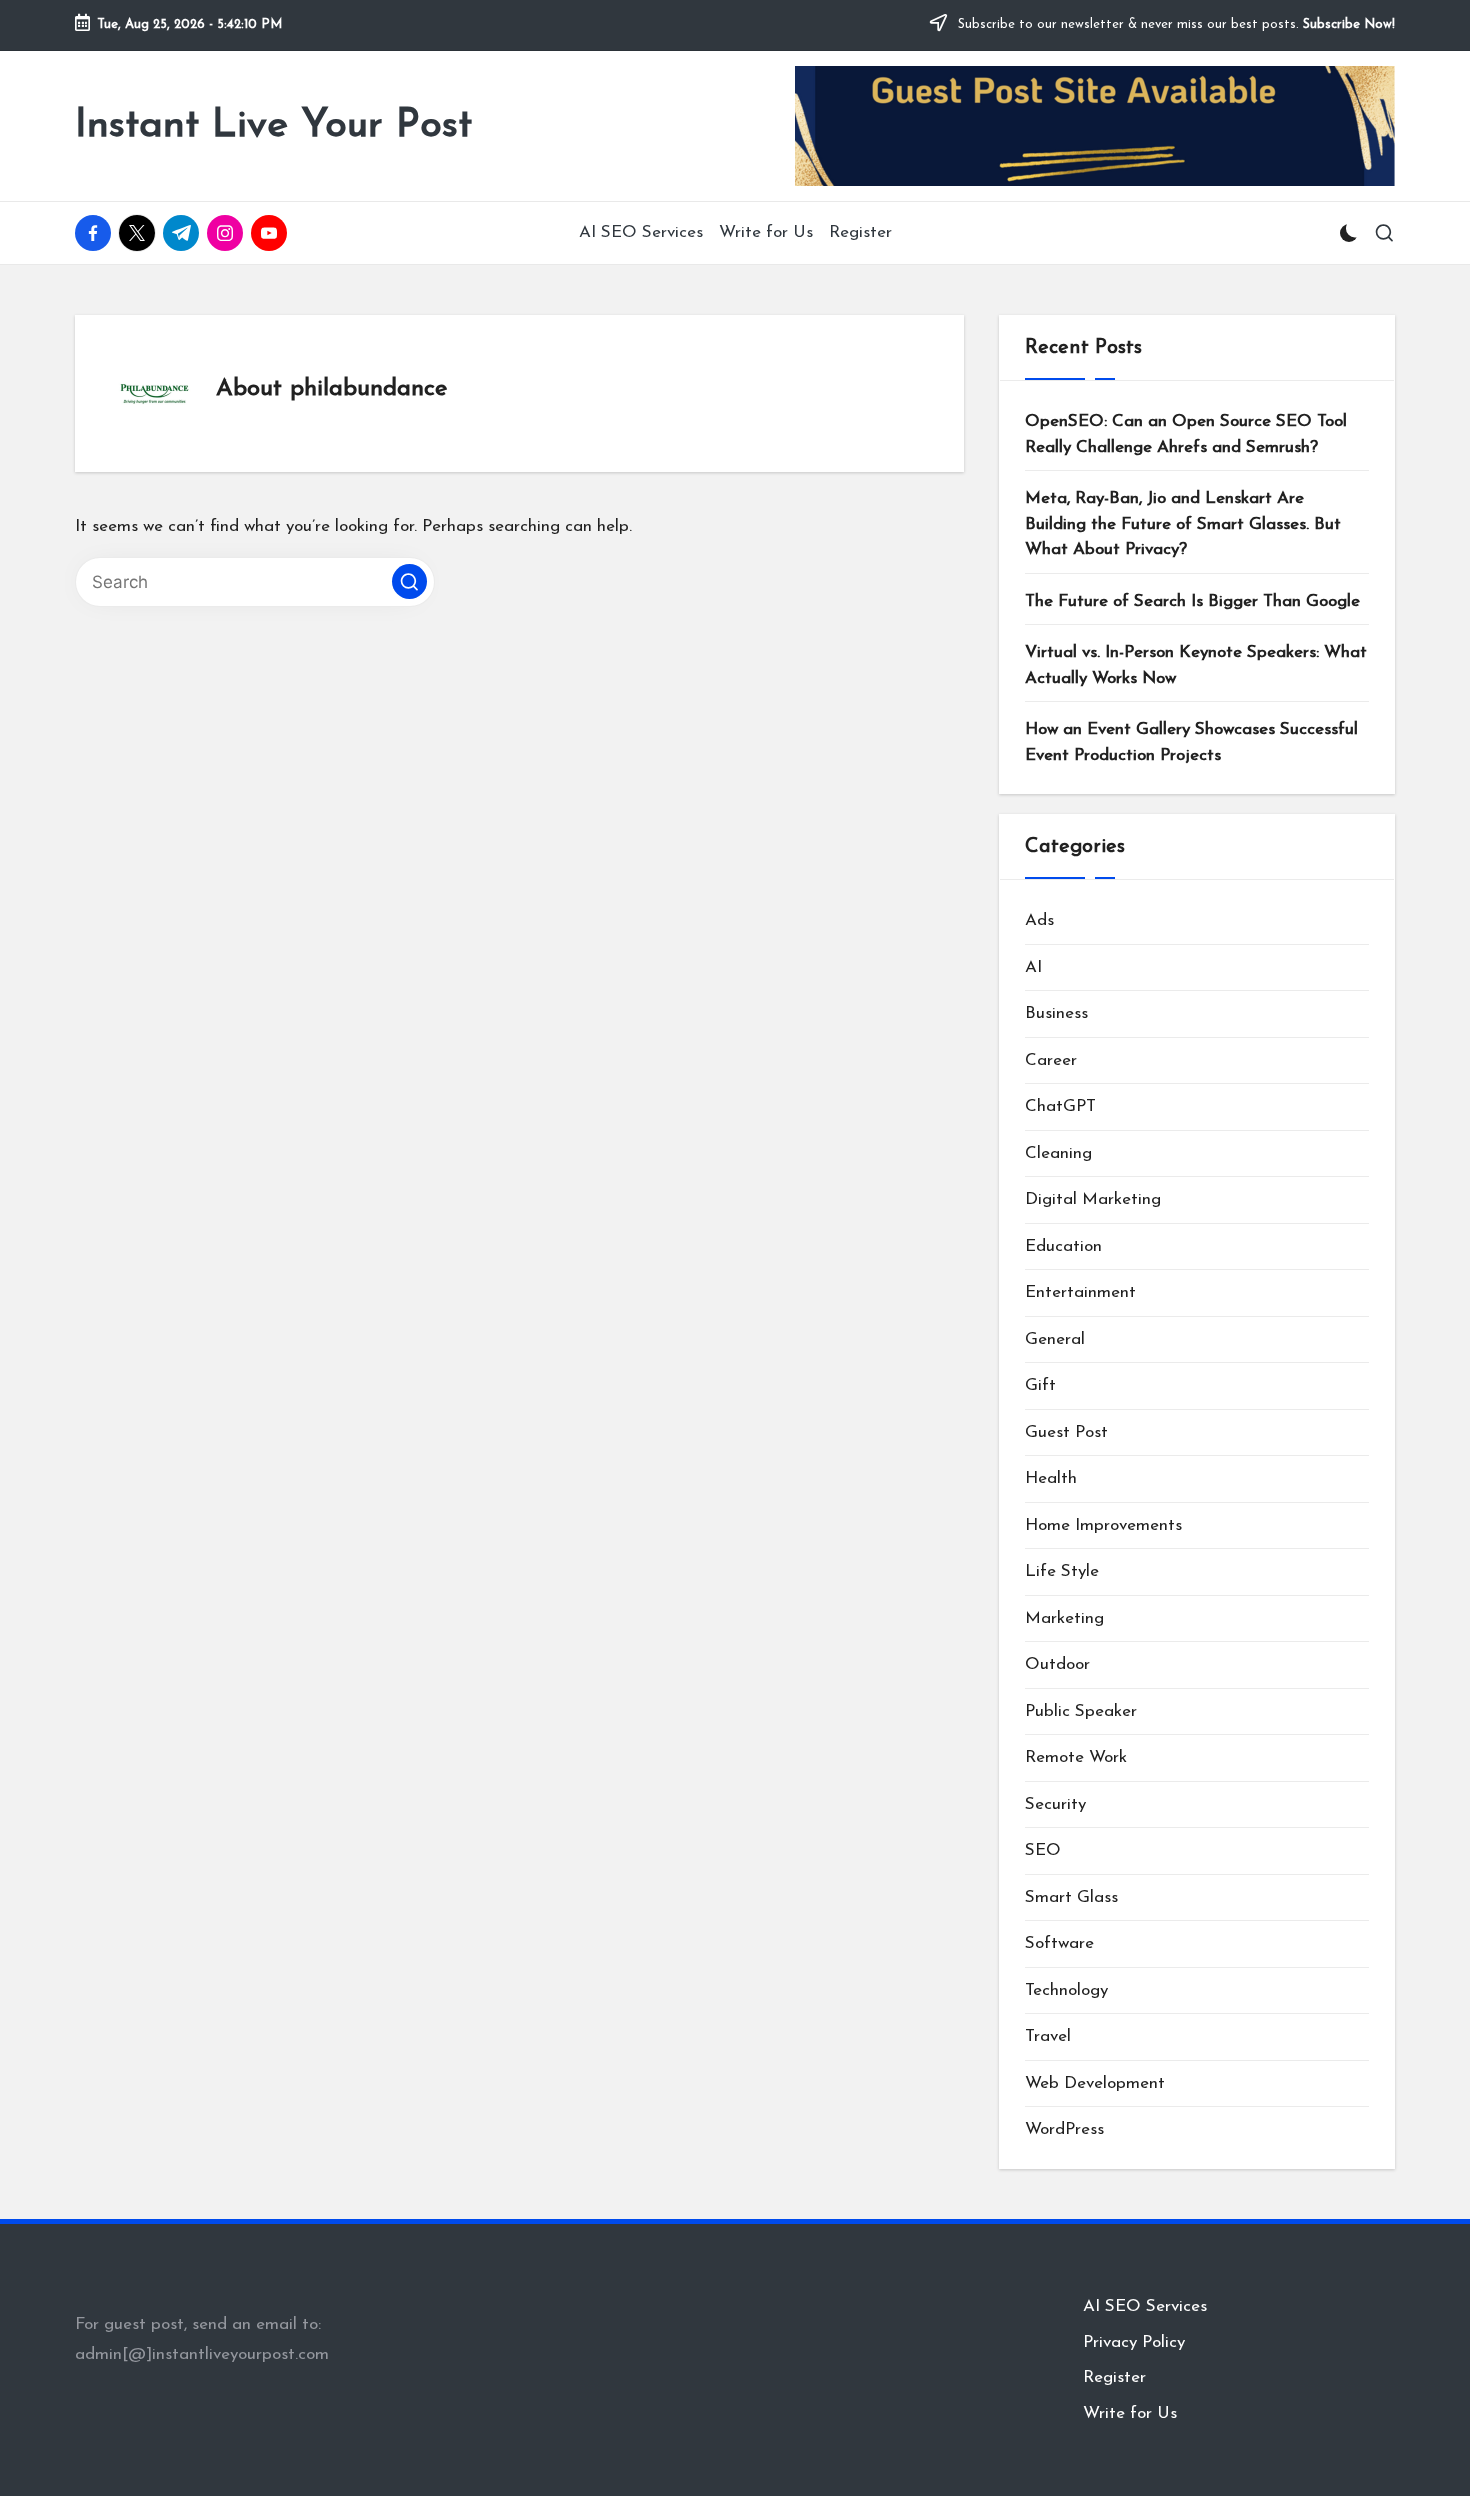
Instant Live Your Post (273, 126)
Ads (1039, 920)
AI (1033, 967)
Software (1059, 1943)
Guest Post (1066, 1432)
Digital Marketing (1093, 1199)
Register (1114, 2377)
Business (1056, 1013)
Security (1055, 1804)
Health (1051, 1478)
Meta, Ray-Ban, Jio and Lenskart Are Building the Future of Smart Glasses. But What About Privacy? (1183, 524)
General (1055, 1339)
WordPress (1064, 2129)
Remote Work (1076, 1757)
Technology (1066, 1990)
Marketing (1064, 1618)
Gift (1040, 1385)
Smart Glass (1071, 1897)
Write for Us (1130, 2413)
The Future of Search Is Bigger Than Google (1192, 601)
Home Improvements (1103, 1525)
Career (1051, 1060)
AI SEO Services (1145, 2306)
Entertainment (1080, 1292)
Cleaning (1058, 1153)
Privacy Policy (1134, 2342)
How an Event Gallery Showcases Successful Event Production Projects (1191, 742)
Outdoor (1057, 1664)
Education (1063, 1246)
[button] (409, 581)
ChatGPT (1060, 1106)
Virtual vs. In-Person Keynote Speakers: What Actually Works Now (1196, 665)
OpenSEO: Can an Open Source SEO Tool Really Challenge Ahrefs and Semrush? (1186, 434)
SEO (1043, 1850)
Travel (1048, 2036)
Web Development (1095, 2083)
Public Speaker (1081, 1711)
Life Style (1062, 1571)
